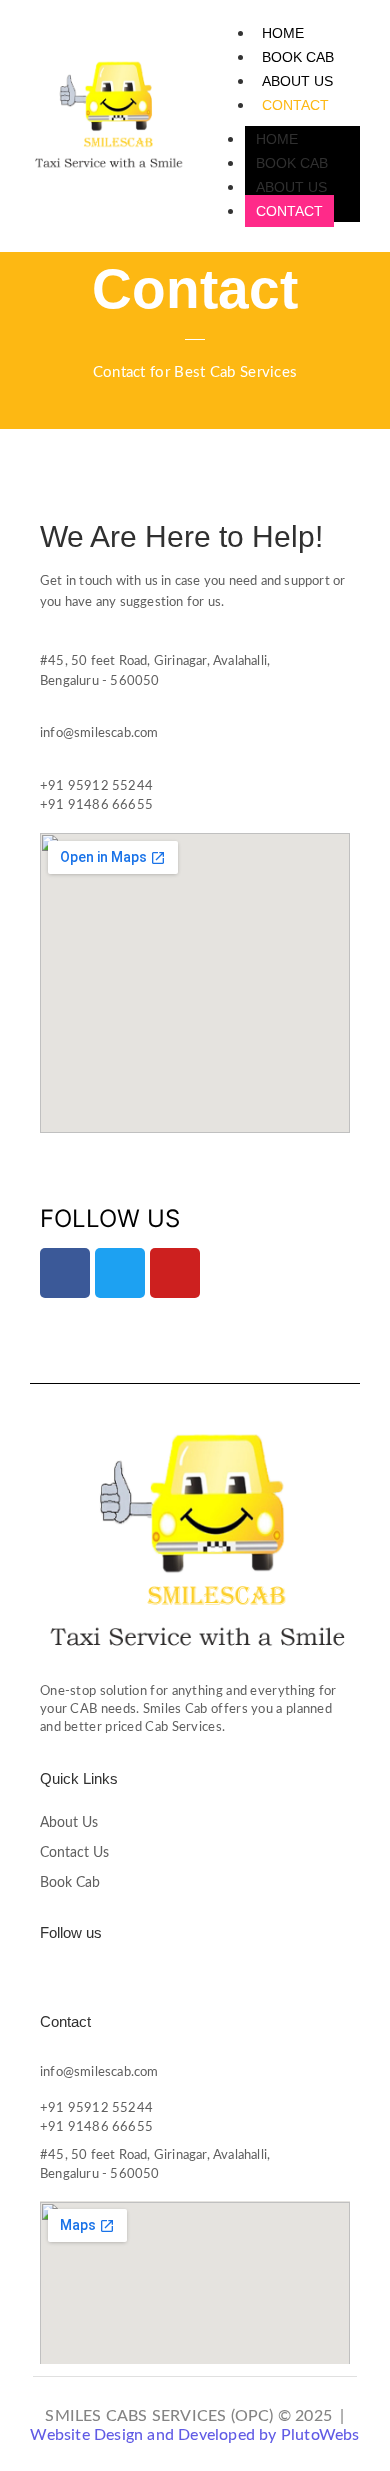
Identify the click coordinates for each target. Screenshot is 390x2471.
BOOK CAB (298, 57)
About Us (69, 1823)
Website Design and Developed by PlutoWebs (194, 2435)
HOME (283, 33)
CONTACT (295, 105)
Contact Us (74, 1853)
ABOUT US (297, 81)
